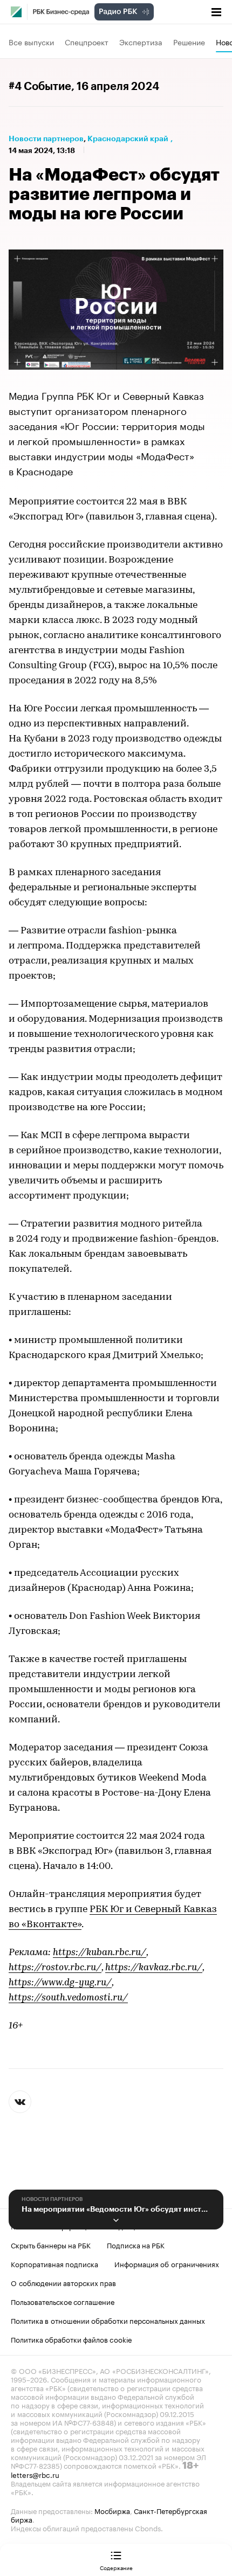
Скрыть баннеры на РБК (51, 2245)
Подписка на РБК (136, 2245)
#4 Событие (40, 87)
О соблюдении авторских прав (63, 2282)
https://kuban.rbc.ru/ (100, 1953)
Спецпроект (87, 41)
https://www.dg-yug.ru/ (60, 1983)
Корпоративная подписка (54, 2263)
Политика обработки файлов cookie (71, 2339)
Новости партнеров (46, 139)
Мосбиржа (112, 2510)
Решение (189, 41)
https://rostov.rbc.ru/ (55, 1968)
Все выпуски (31, 41)
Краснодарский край (128, 139)
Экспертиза (141, 41)
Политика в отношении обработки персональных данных (108, 2320)
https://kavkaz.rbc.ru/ (154, 1968)
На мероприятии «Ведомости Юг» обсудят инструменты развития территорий (116, 2209)
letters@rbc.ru (35, 2474)
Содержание (116, 2567)
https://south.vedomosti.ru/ (68, 1998)
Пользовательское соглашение (63, 2301)
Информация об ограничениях (167, 2263)
